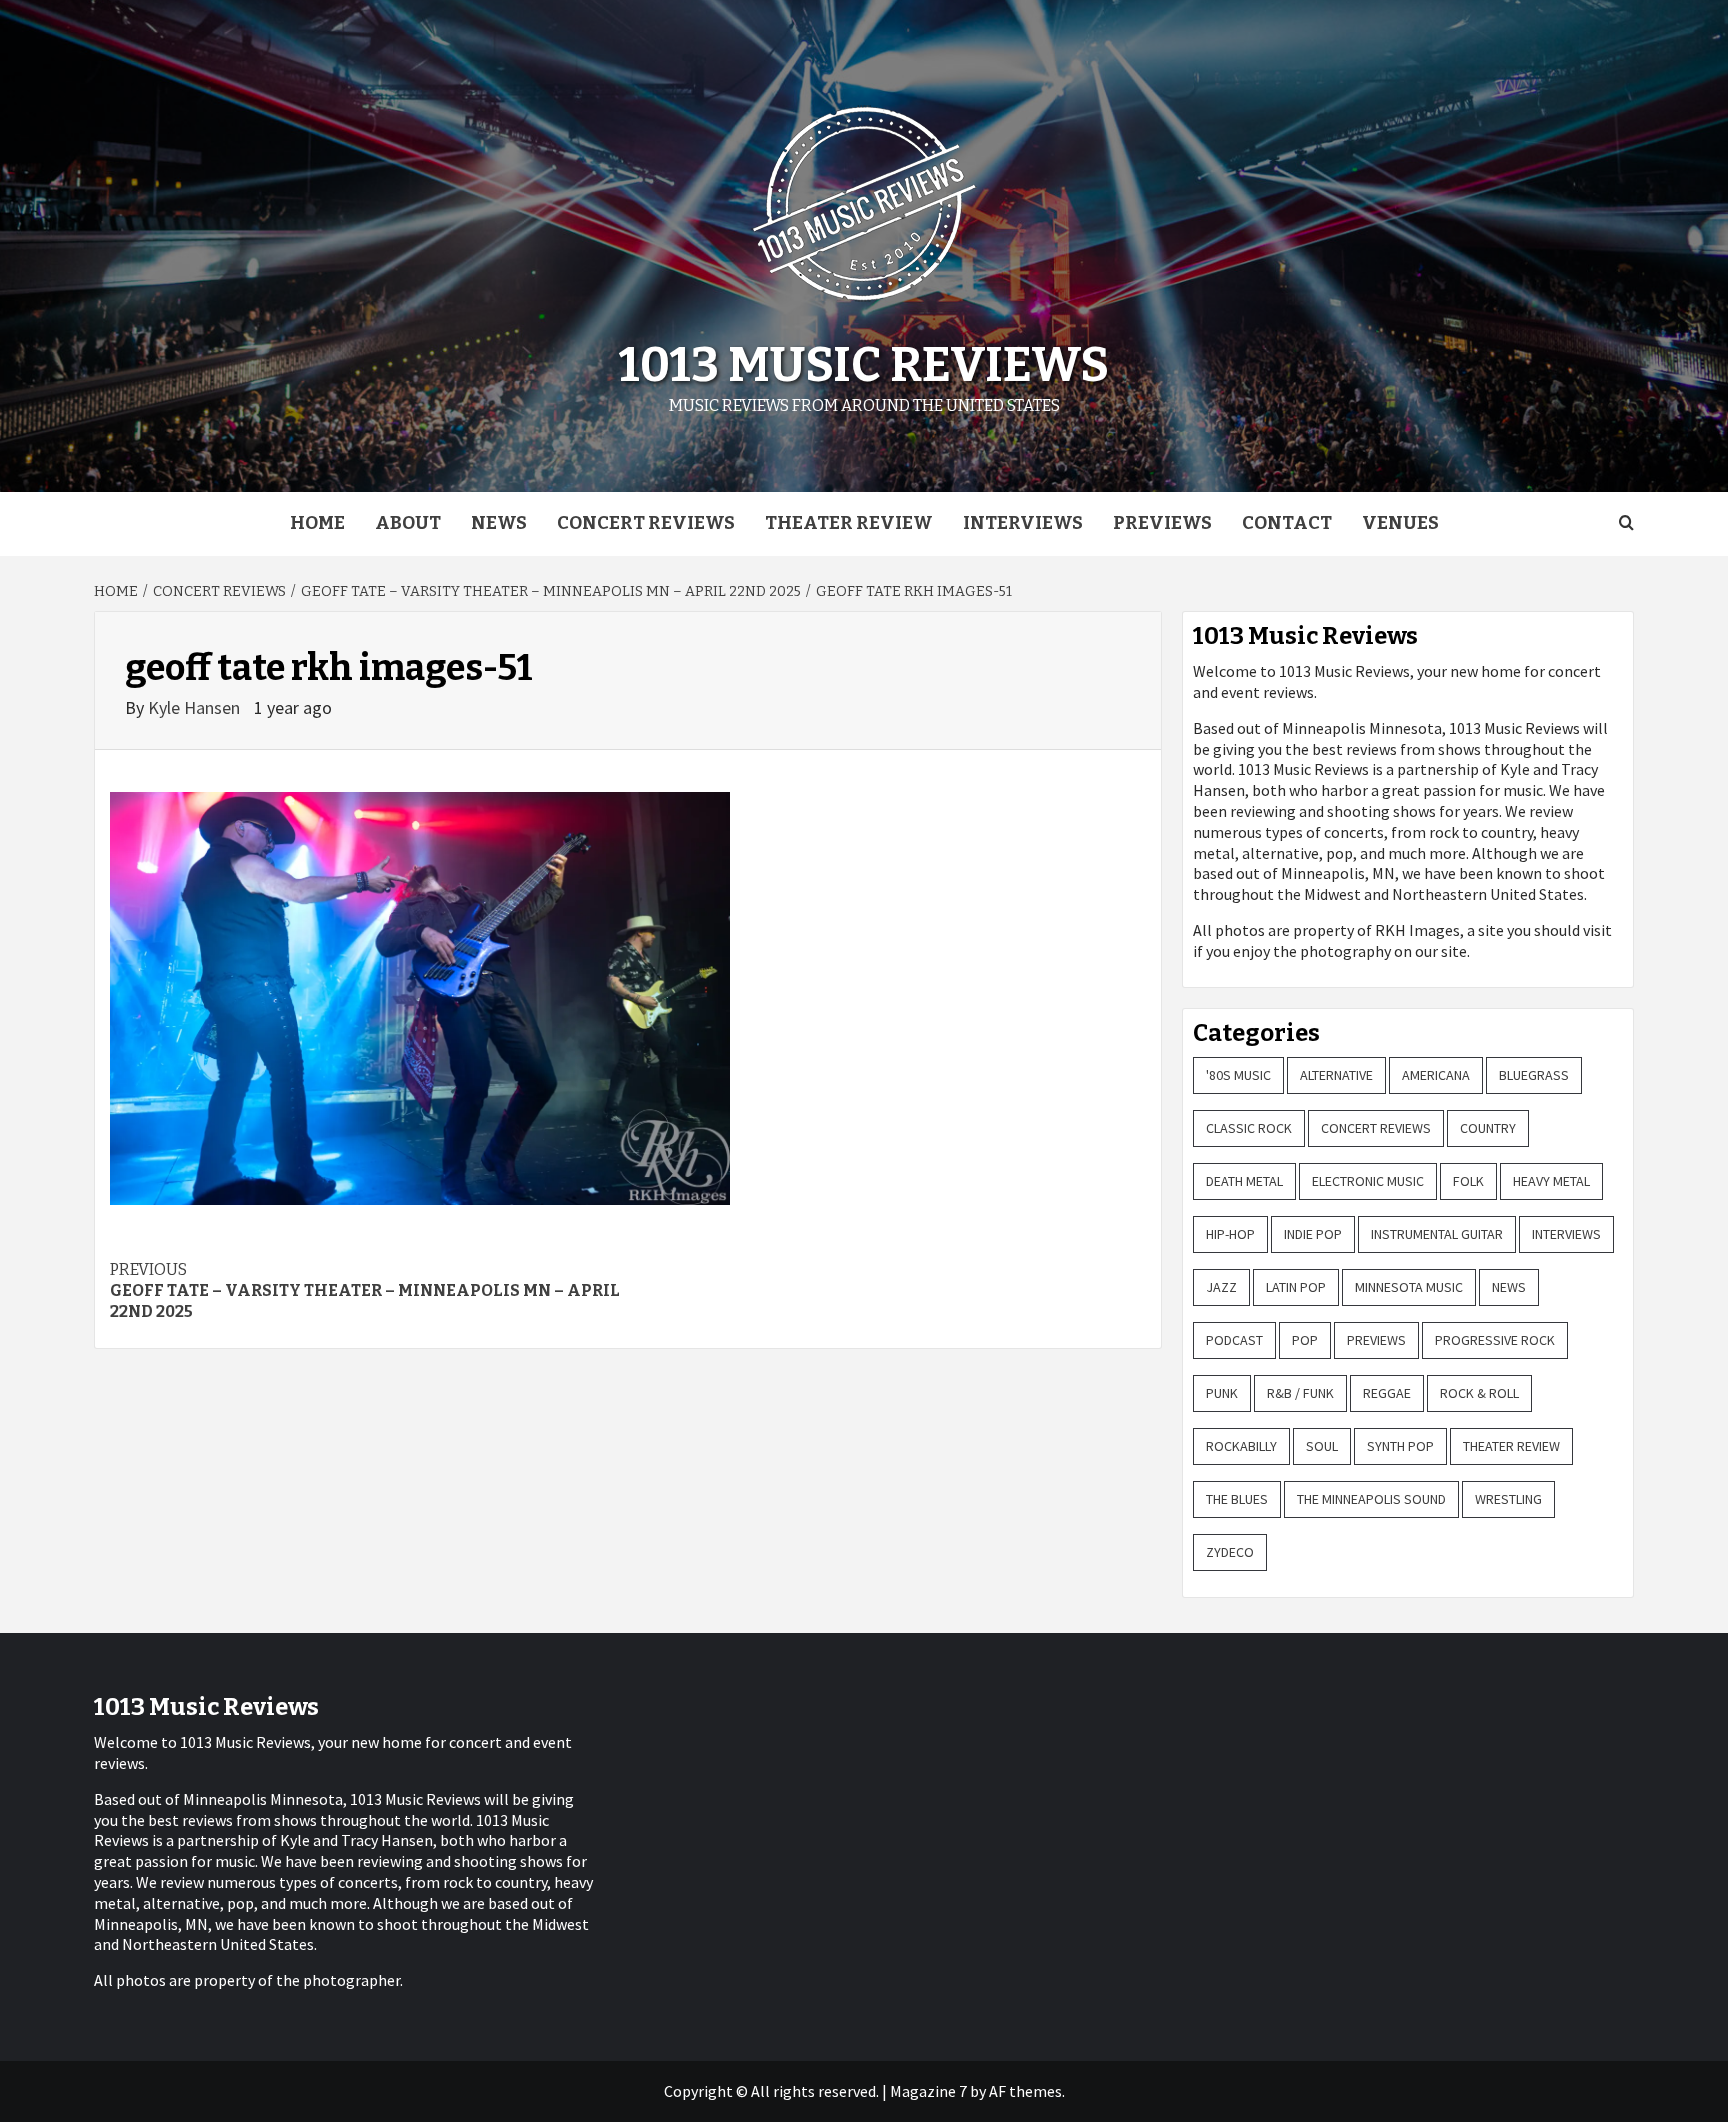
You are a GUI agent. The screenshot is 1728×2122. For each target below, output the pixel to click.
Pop (1305, 1340)
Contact (1287, 523)
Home (317, 523)
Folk (1468, 1181)
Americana (1436, 1075)
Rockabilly (1241, 1446)
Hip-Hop (1230, 1234)
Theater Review (849, 523)
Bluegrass (1534, 1075)
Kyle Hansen (196, 707)
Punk (1222, 1393)
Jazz (1221, 1287)
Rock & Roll (1479, 1393)
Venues (1400, 523)
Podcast (1234, 1340)
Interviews (1023, 523)
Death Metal (1244, 1181)
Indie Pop (1313, 1234)
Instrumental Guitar (1437, 1234)
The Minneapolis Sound (1371, 1499)
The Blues (1237, 1499)
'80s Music (1238, 1075)
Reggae (1387, 1393)
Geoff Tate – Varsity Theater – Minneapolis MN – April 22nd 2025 (365, 1290)
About (408, 523)
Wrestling (1508, 1499)
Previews (1162, 523)
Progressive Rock (1495, 1340)
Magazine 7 (928, 2091)
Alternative (1336, 1075)
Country (1488, 1128)
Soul (1322, 1446)
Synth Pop (1400, 1446)
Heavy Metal (1551, 1181)
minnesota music (1409, 1287)
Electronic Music (1368, 1181)
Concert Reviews (646, 523)
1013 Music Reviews (864, 365)
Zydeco (1230, 1552)
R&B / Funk (1300, 1393)
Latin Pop (1296, 1287)
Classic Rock (1249, 1128)
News (499, 523)
